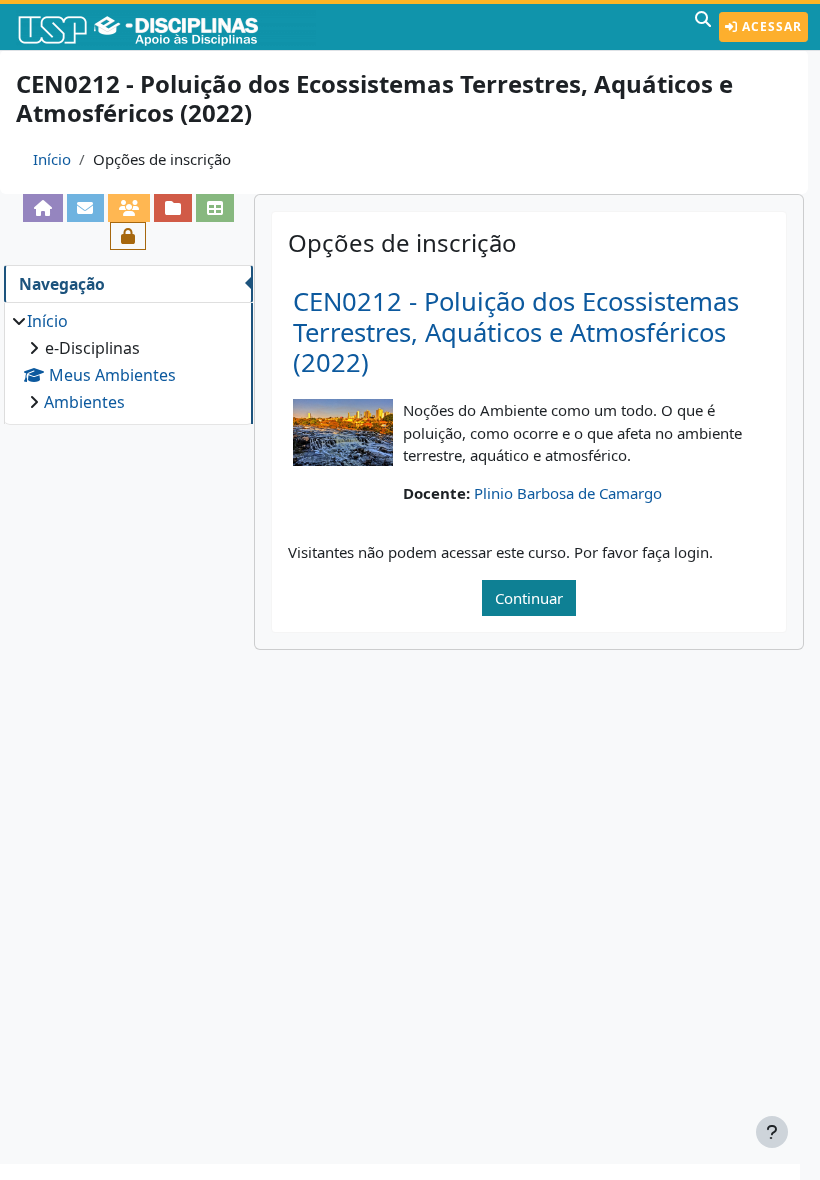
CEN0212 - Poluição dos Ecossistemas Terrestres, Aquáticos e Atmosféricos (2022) (516, 332)
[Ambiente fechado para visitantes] (128, 236)
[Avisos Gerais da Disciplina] (86, 208)
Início (52, 159)
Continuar (529, 598)
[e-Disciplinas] (168, 27)
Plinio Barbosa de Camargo (568, 493)
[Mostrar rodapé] (772, 1132)
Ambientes (84, 402)
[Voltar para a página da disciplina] (43, 208)
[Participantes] (129, 208)
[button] (703, 27)
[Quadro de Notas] (215, 208)
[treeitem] (128, 361)
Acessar (770, 26)
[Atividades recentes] (173, 208)
